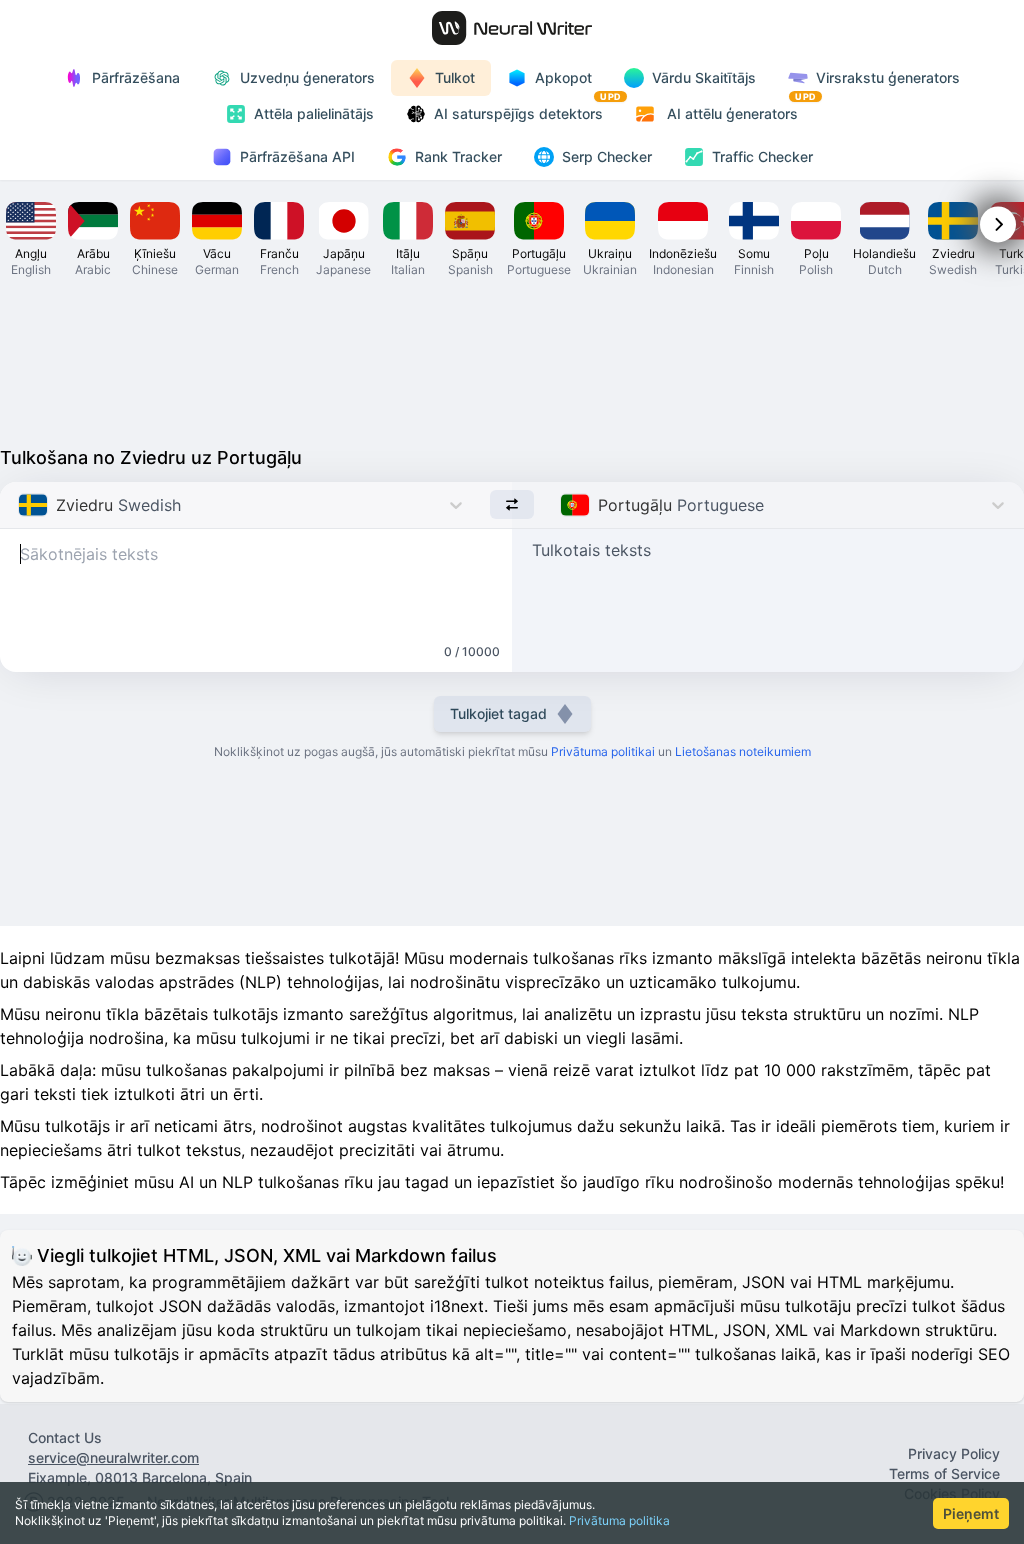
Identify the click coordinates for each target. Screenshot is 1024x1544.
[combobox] (20, 505)
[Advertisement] (512, 360)
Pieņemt (971, 1513)
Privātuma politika (619, 1520)
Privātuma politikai (603, 751)
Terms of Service (944, 1473)
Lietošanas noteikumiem (743, 751)
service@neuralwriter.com (113, 1457)
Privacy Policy (954, 1453)
